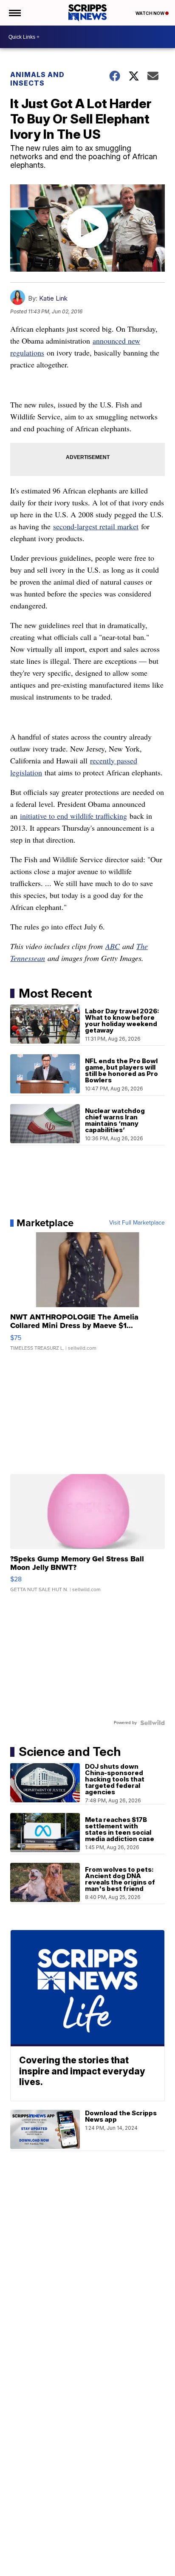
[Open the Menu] (14, 13)
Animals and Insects (37, 79)
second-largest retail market (96, 526)
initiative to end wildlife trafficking (73, 816)
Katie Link (53, 298)
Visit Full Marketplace (137, 1223)
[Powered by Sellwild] (152, 1723)
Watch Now (150, 13)
